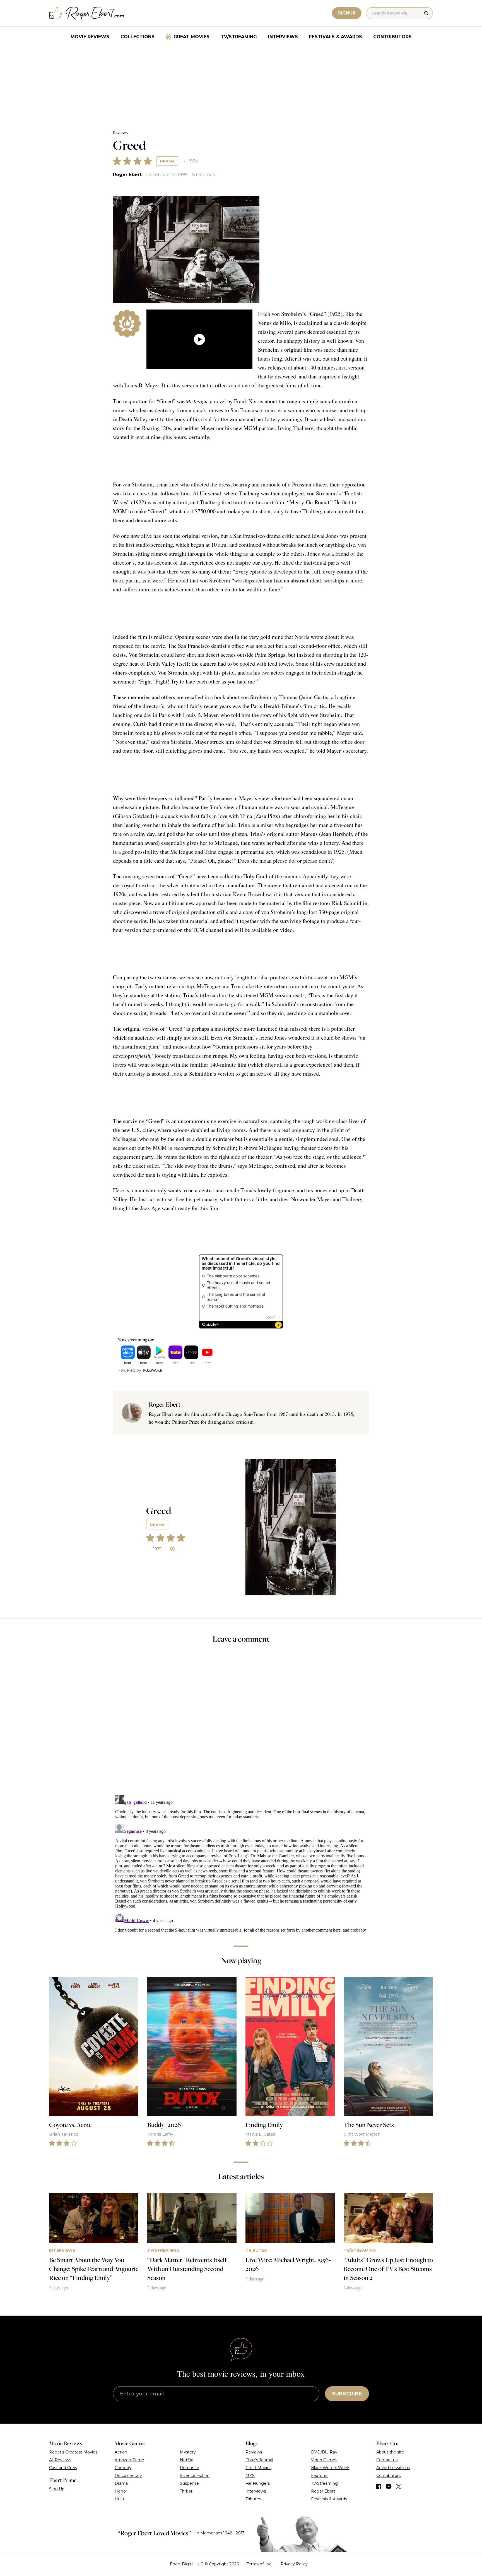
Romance (190, 2468)
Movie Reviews (90, 37)
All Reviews (60, 2460)
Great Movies (191, 37)
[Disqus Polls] (241, 1723)
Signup (347, 13)
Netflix (186, 2460)
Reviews (120, 133)
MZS (250, 2476)
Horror (121, 2491)
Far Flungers (258, 2483)
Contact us (387, 2460)
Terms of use (259, 2564)
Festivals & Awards (336, 37)
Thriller (186, 2491)
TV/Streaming (239, 37)
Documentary (128, 2476)
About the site (390, 2452)
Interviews (283, 37)
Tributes (253, 2499)
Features (320, 2476)
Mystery (188, 2452)
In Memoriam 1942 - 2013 (220, 2533)
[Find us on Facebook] (379, 2486)
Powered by (129, 1370)
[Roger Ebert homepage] (87, 13)
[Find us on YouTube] (389, 2486)
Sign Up (57, 2489)
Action (121, 2452)
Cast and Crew (63, 2468)
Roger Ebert (127, 175)
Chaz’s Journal (259, 2460)
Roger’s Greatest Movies (73, 2452)
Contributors (392, 37)
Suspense (189, 2483)
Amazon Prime (129, 2460)
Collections (138, 37)
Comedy (123, 2468)
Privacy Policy (294, 2564)
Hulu (119, 2499)
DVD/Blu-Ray (324, 2452)
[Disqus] (241, 1862)
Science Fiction (195, 2476)
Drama (167, 161)
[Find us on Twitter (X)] (399, 2486)
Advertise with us (393, 2468)
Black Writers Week (330, 2468)
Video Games (324, 2460)
